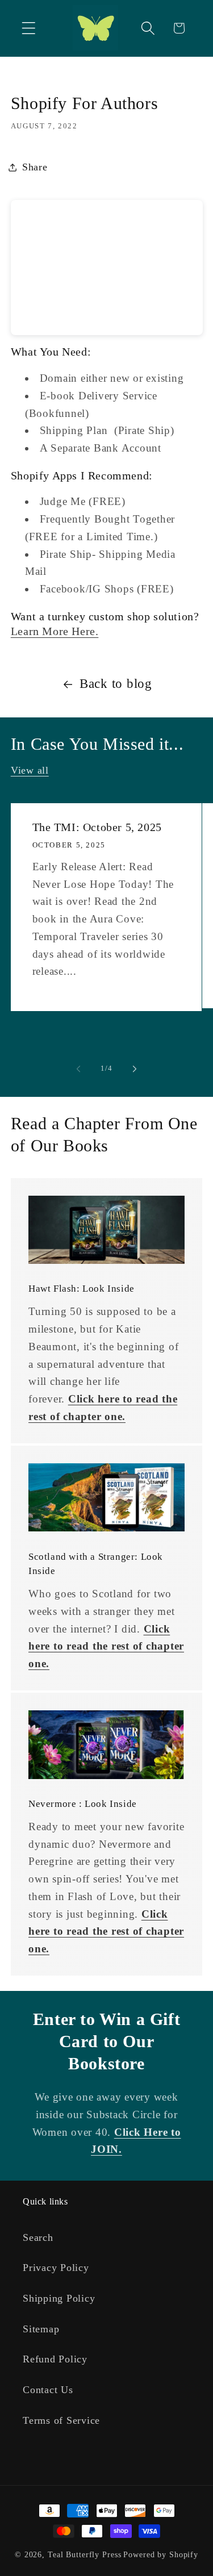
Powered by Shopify (161, 2555)
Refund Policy (55, 2359)
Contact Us (48, 2390)
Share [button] (35, 167)
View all (30, 770)
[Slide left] (78, 1069)
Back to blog (116, 684)
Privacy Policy (56, 2268)
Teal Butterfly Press (85, 2555)
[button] (29, 28)
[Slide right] (135, 1069)
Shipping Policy (59, 2298)
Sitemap (41, 2329)
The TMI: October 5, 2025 (97, 827)
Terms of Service (61, 2420)
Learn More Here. (55, 631)
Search (38, 2237)
